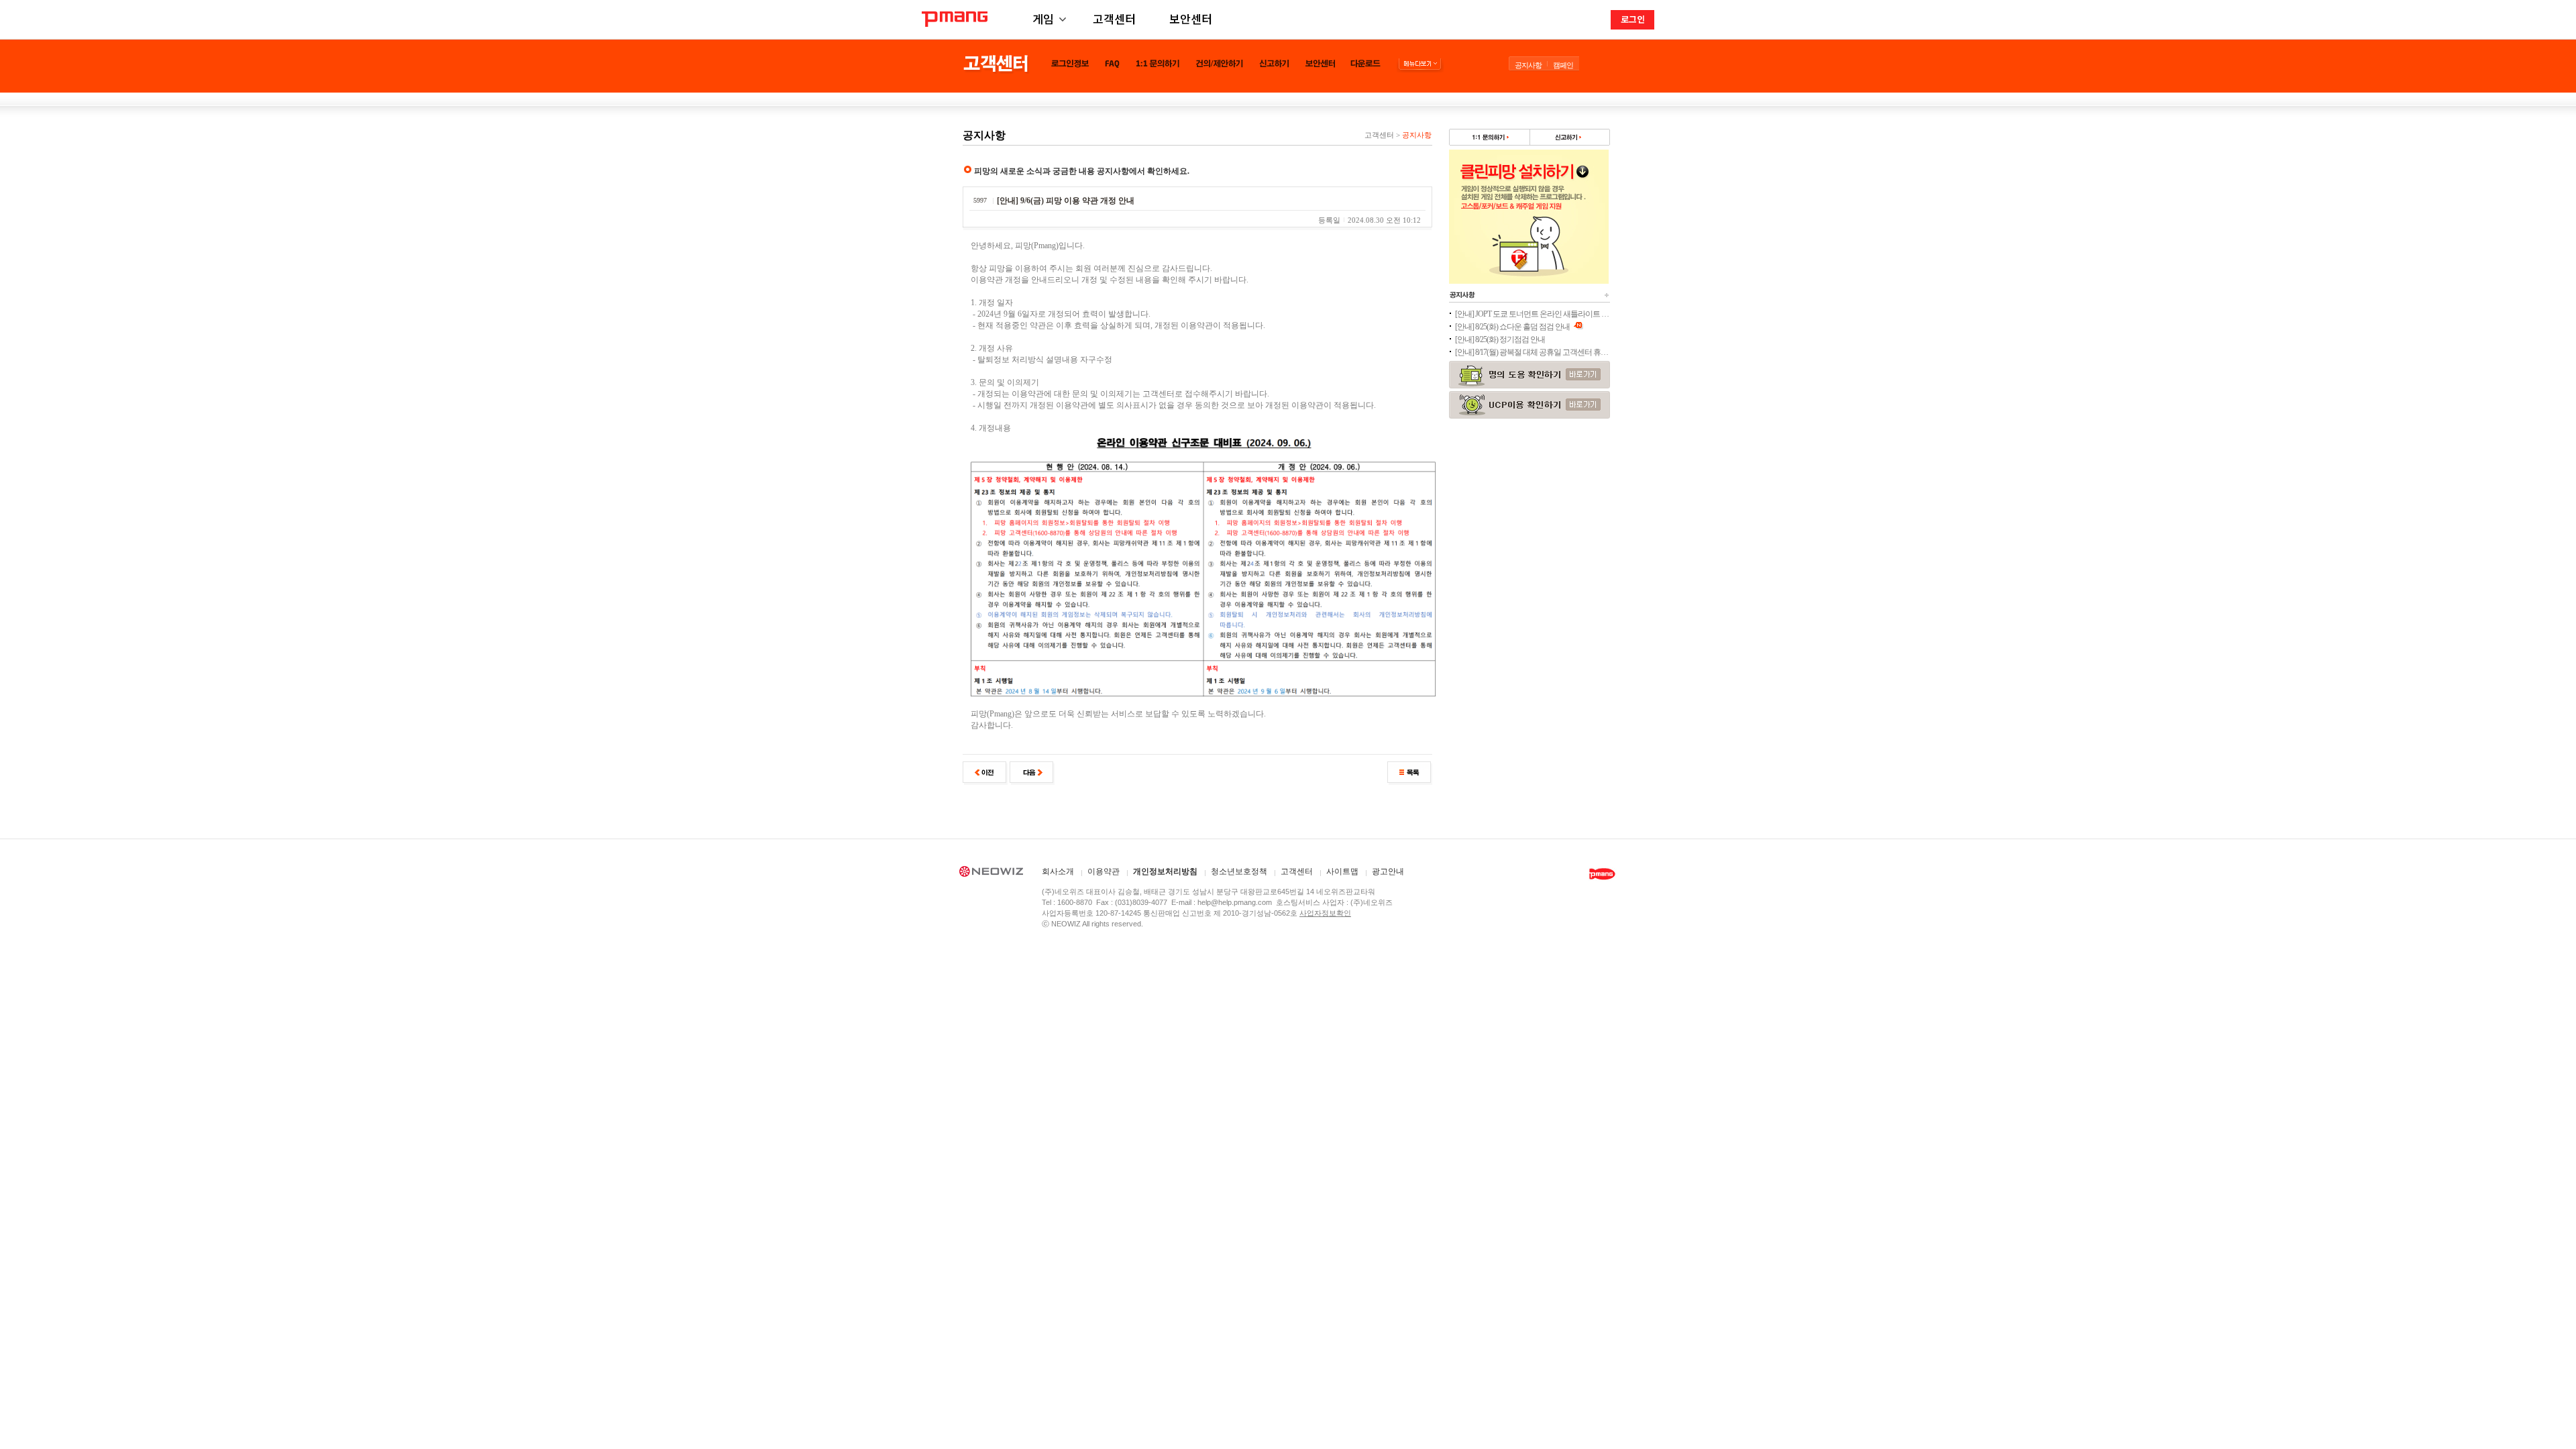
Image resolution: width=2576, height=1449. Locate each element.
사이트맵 (1342, 872)
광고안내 (1388, 872)
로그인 (1633, 19)
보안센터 (1191, 18)
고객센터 (1114, 18)
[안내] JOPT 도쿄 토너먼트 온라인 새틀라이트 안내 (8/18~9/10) (1532, 314)
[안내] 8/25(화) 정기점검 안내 (1500, 339)
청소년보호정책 (1239, 872)
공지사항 (1528, 65)
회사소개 (1058, 872)
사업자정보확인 (1325, 913)
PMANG (955, 19)
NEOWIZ (991, 873)
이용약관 (1104, 872)
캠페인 (1563, 65)
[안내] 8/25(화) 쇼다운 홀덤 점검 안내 (1513, 327)
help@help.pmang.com (1235, 902)
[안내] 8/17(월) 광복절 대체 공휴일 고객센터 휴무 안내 (1532, 352)
